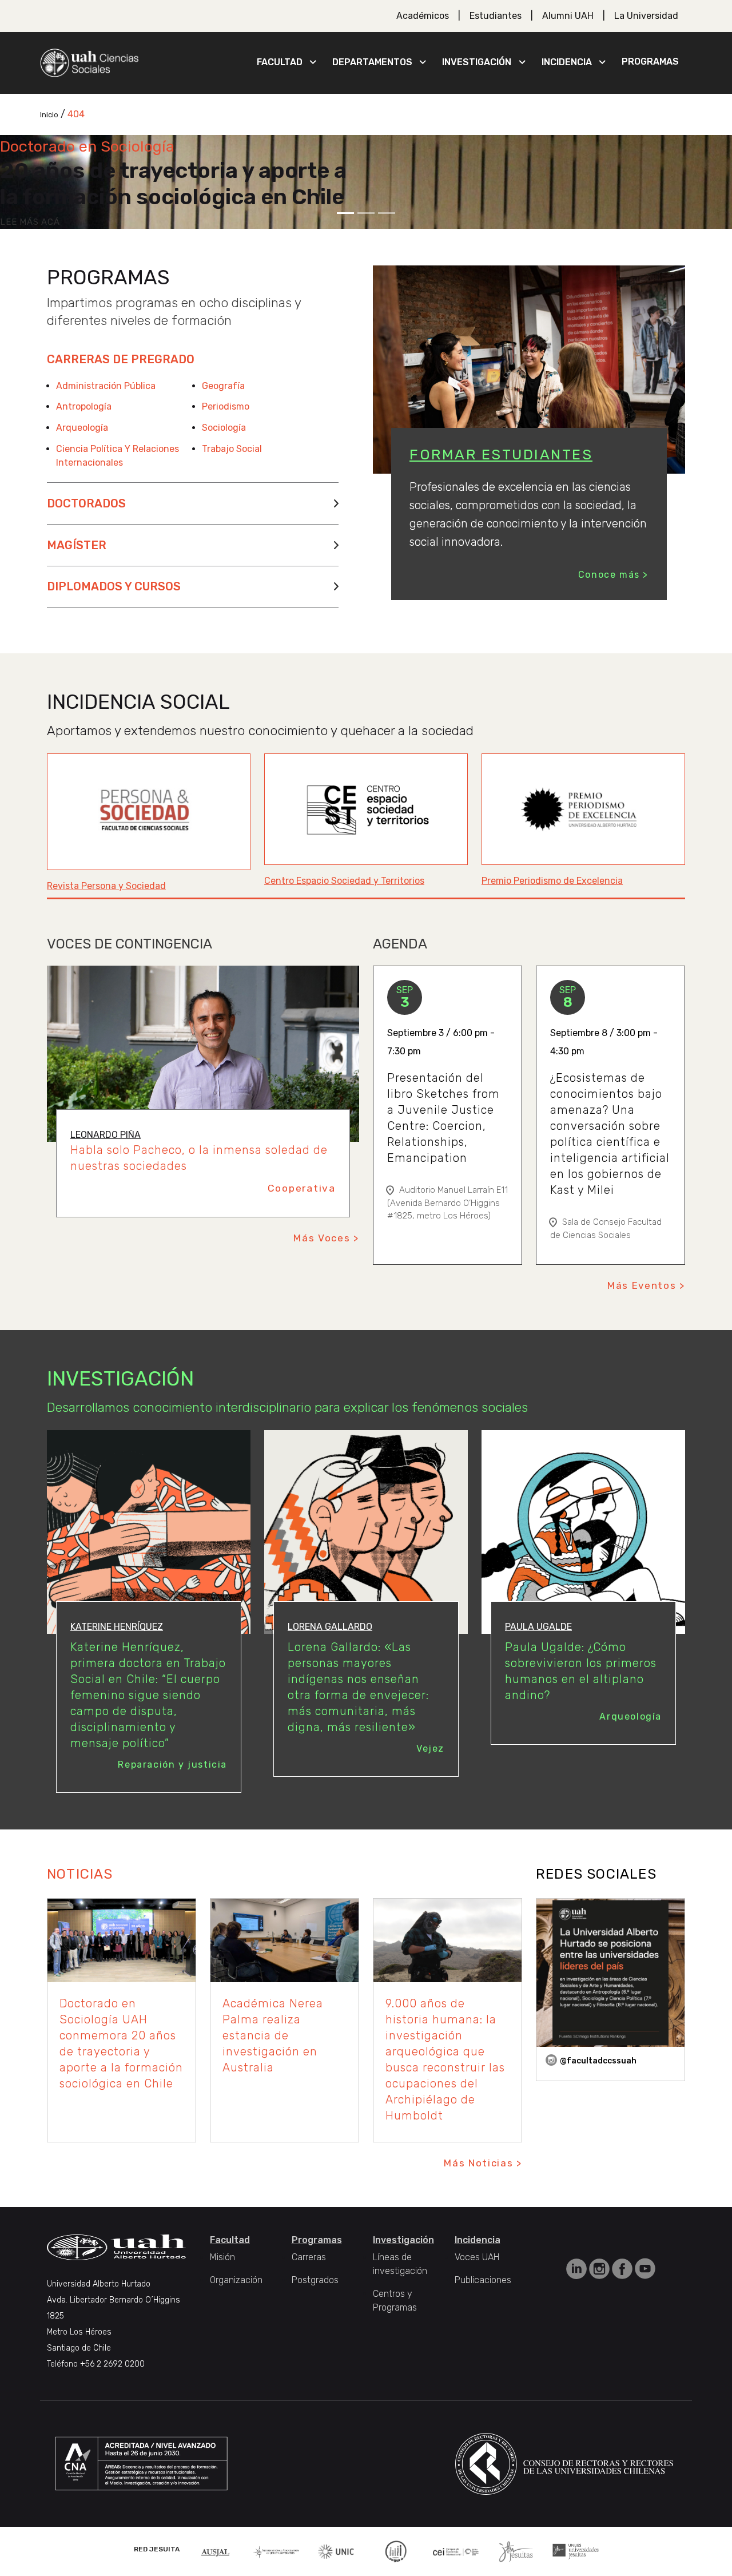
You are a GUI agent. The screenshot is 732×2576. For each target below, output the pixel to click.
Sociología (224, 428)
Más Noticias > (483, 2163)
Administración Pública (106, 386)
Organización (236, 2280)
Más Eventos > (646, 1285)
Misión (222, 2257)
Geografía (223, 386)
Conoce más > (613, 575)
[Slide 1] (345, 213)
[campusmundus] (456, 2551)
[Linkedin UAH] (578, 2268)
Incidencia (567, 62)
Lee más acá (30, 222)
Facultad (280, 62)
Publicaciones (483, 2280)
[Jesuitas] (516, 2551)
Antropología (84, 406)
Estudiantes (496, 16)
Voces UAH (477, 2257)
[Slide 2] (366, 213)
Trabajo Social (232, 449)
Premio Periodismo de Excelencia (552, 881)
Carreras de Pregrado (121, 359)
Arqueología (82, 428)
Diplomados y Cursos (114, 586)
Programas (650, 61)
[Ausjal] (216, 2551)
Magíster (77, 545)
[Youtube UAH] (645, 2268)
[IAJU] (277, 2551)
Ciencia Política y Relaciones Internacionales (118, 456)
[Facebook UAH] (623, 2268)
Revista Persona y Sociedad (106, 886)
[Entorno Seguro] (396, 2551)
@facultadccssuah (598, 2061)
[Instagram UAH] (600, 2268)
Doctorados (86, 503)
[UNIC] (336, 2551)
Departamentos (372, 62)
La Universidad (646, 16)
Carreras (309, 2257)
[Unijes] (576, 2551)
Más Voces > (326, 1238)
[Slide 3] (387, 213)
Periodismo (226, 406)
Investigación (477, 62)
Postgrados (315, 2280)
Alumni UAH (568, 16)
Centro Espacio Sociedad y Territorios (344, 881)
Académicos (423, 16)
